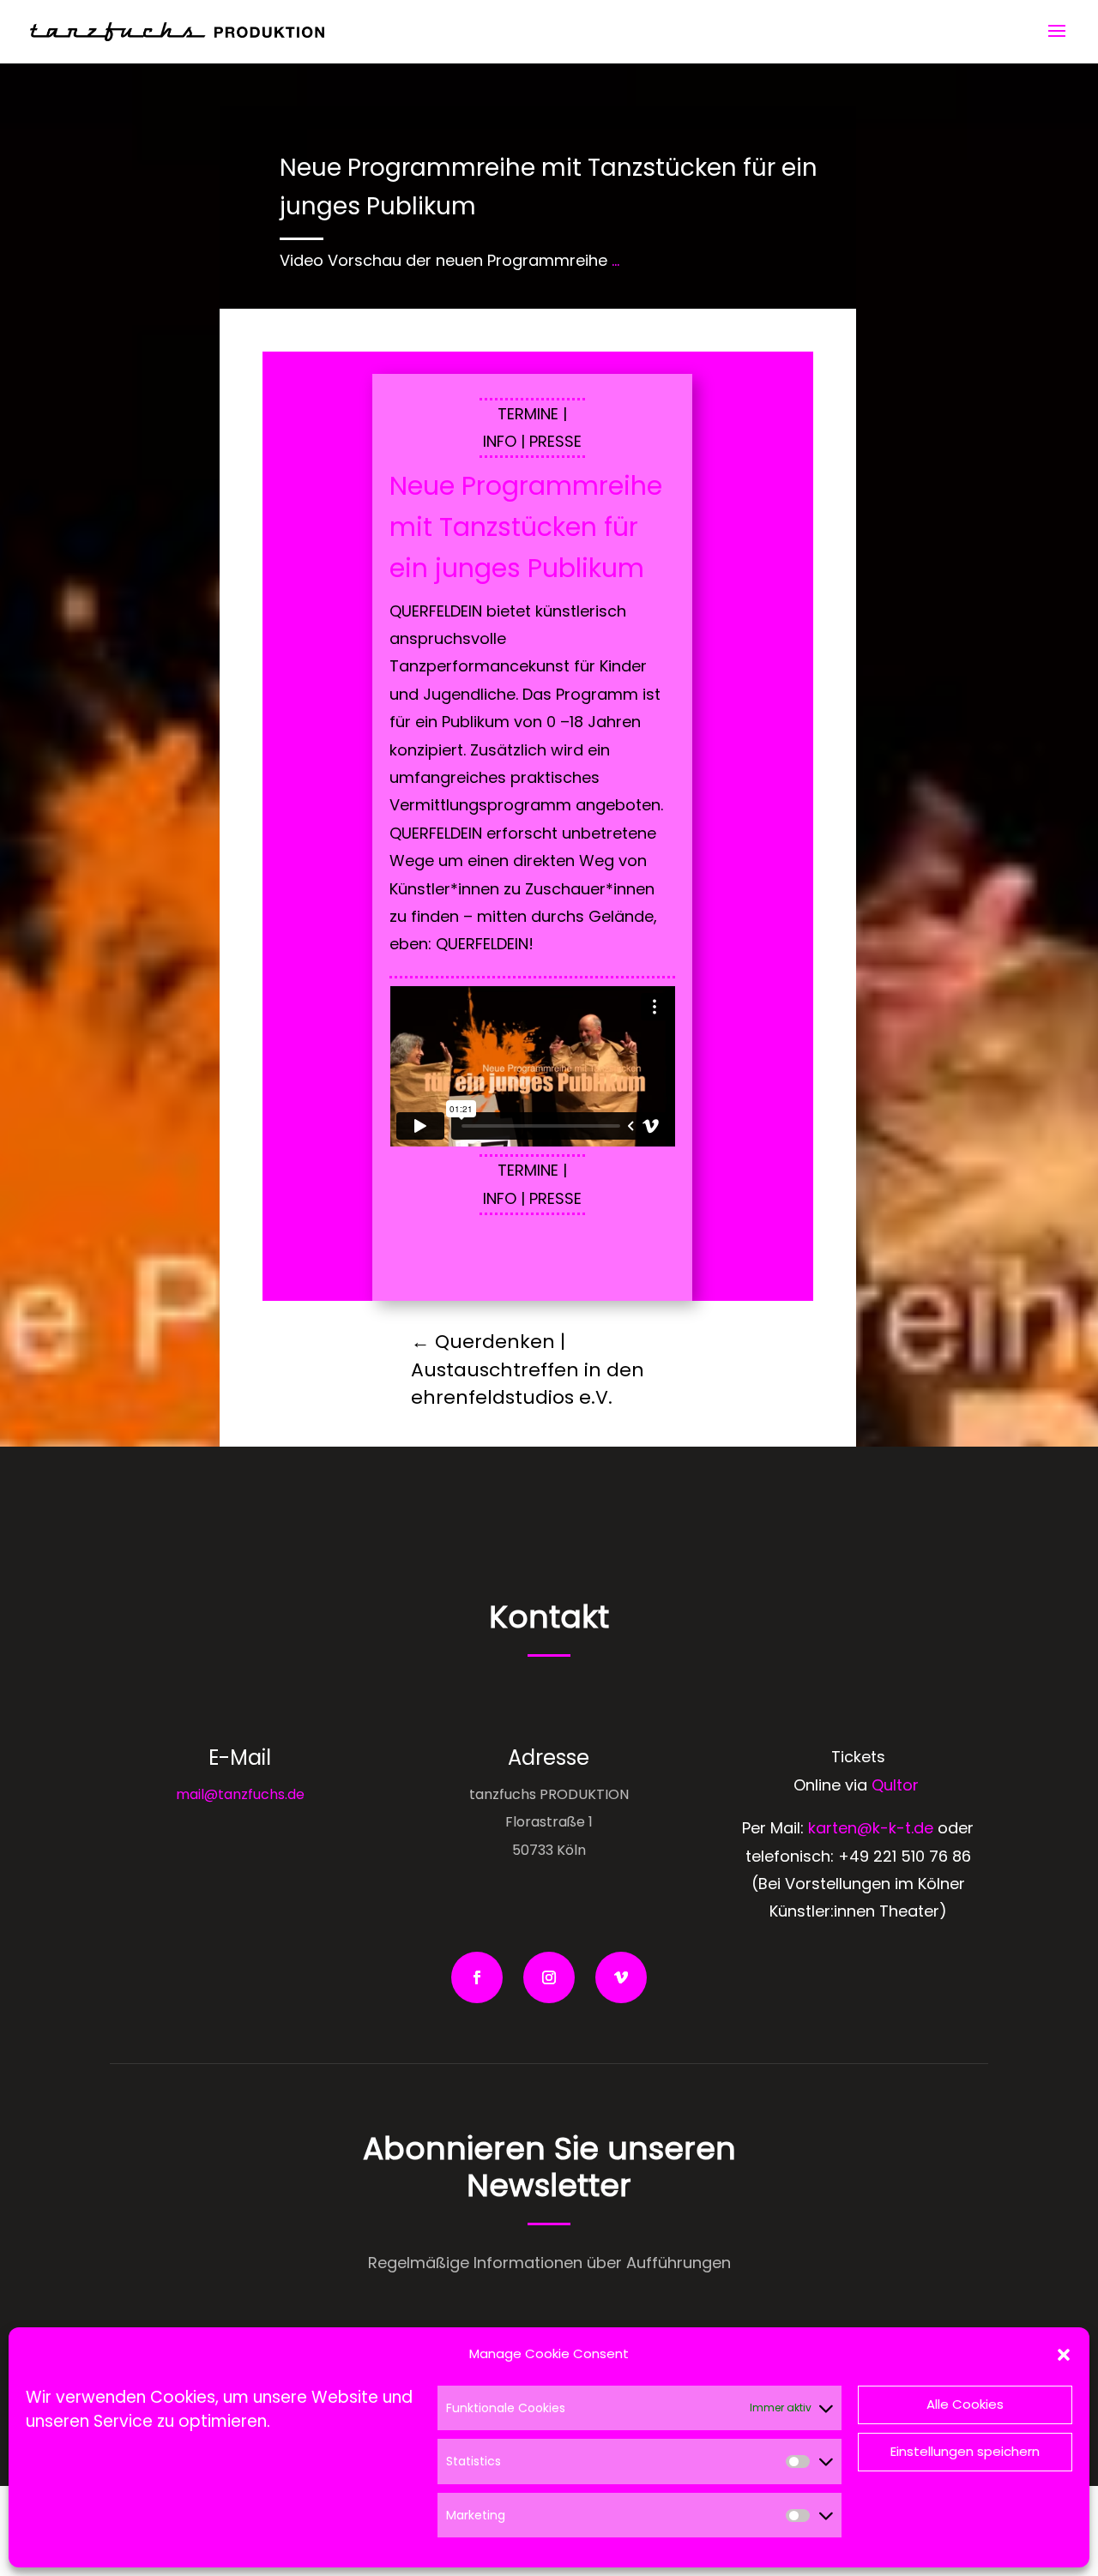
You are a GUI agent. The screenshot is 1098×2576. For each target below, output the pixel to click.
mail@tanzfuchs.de (240, 1794)
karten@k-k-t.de (871, 1828)
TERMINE (528, 414)
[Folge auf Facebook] (477, 1977)
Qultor (897, 1785)
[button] (1064, 2355)
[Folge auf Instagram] (549, 1977)
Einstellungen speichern (965, 2451)
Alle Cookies (965, 2404)
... (615, 260)
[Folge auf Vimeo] (621, 1977)
